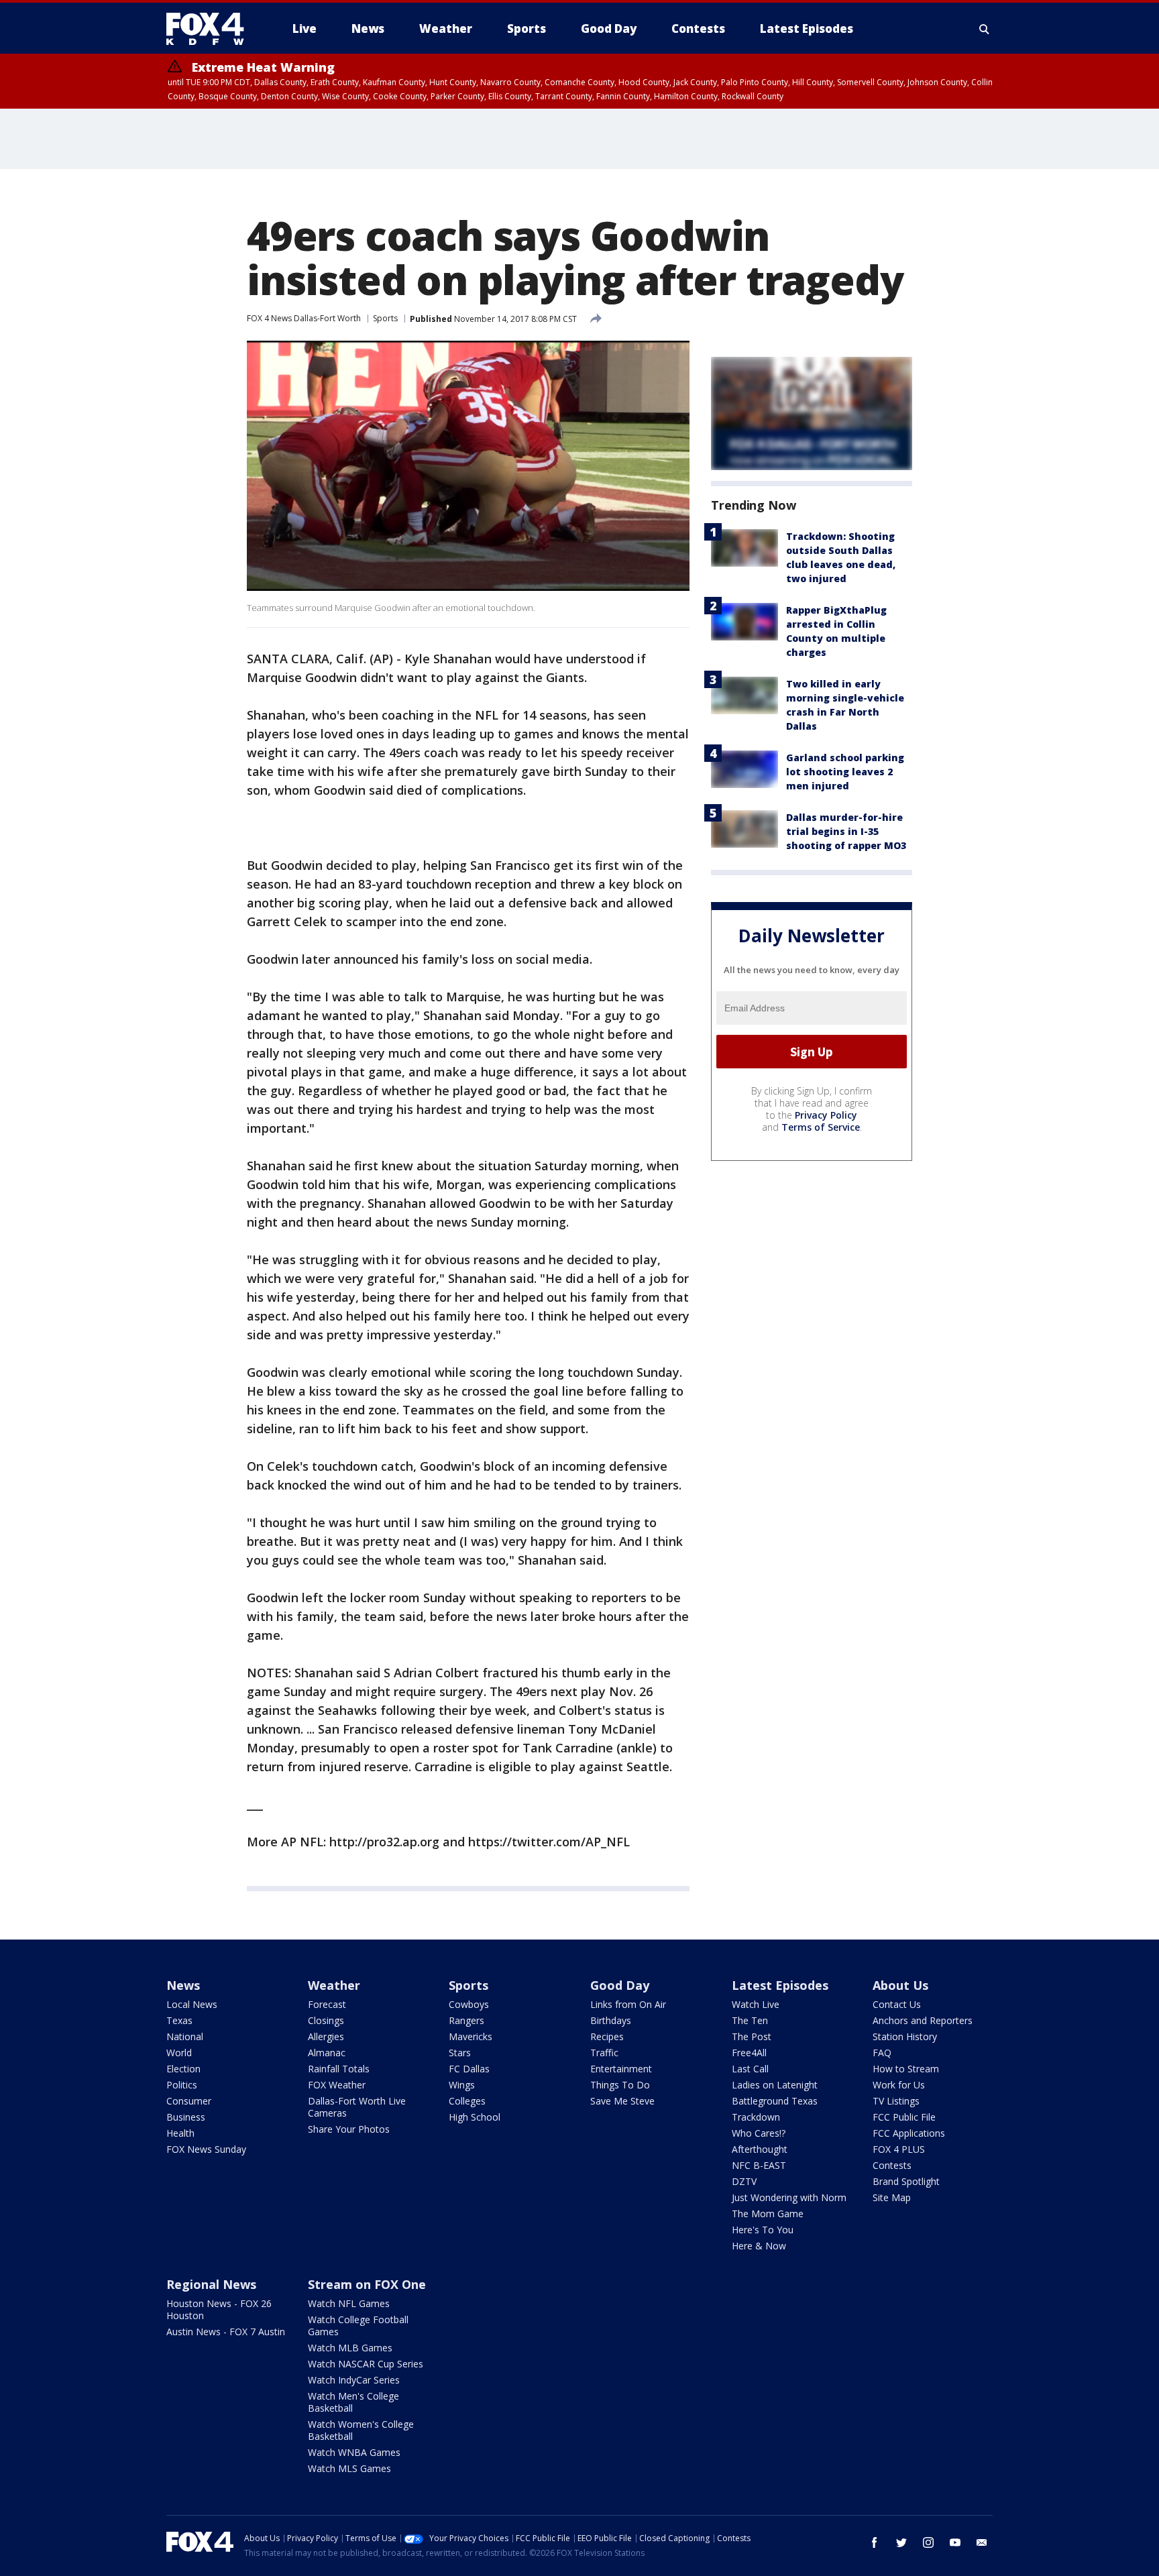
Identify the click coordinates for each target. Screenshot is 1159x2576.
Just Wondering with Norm (789, 2197)
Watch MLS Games (349, 2468)
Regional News (211, 2284)
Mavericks (471, 2036)
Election (183, 2069)
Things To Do (620, 2085)
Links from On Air (628, 2004)
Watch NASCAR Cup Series (366, 2364)
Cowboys (469, 2004)
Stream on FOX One (367, 2284)
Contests (892, 2165)
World (179, 2053)
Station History (905, 2036)
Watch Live (756, 2004)
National (185, 2036)
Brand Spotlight (906, 2181)
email (982, 2542)
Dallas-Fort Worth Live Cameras (357, 2107)
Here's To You (763, 2230)
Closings (326, 2020)
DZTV (744, 2181)
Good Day (620, 1985)
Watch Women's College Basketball (361, 2430)
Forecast (327, 2004)
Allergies (326, 2036)
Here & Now (759, 2246)
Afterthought (760, 2149)
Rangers (466, 2020)
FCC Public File (904, 2117)
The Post (752, 2036)
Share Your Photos (349, 2129)
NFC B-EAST (759, 2165)
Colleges (467, 2101)
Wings (462, 2085)
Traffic (604, 2053)
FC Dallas (469, 2069)
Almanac (327, 2053)
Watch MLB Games (350, 2348)
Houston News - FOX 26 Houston (219, 2309)
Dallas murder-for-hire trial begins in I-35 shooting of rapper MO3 (846, 831)
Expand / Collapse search (985, 29)
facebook (875, 2542)
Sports (385, 318)
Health (180, 2133)
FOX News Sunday (206, 2149)
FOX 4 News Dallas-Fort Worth (304, 318)
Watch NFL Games (349, 2303)
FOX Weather (337, 2085)
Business (186, 2117)
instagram (928, 2542)
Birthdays (611, 2020)
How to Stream (906, 2069)
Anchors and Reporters (923, 2020)
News (183, 1985)
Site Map (892, 2197)
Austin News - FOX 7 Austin (226, 2332)
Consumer (189, 2101)
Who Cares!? (759, 2133)
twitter (901, 2542)
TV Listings (896, 2101)
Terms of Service (821, 1127)
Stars (460, 2053)
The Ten (750, 2020)
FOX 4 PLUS (899, 2149)
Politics (182, 2085)
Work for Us (899, 2085)
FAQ (882, 2053)
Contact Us (897, 2004)
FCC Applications (909, 2133)
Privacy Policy (826, 1115)
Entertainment (621, 2069)
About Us (900, 1985)
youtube (955, 2542)
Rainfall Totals (339, 2069)
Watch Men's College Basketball (353, 2402)
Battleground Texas (775, 2101)
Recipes (607, 2036)
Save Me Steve (622, 2101)
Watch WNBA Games (354, 2452)
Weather (334, 1985)
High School (475, 2117)
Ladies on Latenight (775, 2085)
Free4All (749, 2053)
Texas (179, 2020)
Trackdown (756, 2117)
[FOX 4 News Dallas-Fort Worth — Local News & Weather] (211, 29)
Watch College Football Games (358, 2326)
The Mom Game (768, 2214)
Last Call (750, 2069)
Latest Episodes (780, 1985)
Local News (192, 2004)
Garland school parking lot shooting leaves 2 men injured (845, 772)
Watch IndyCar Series (354, 2380)
